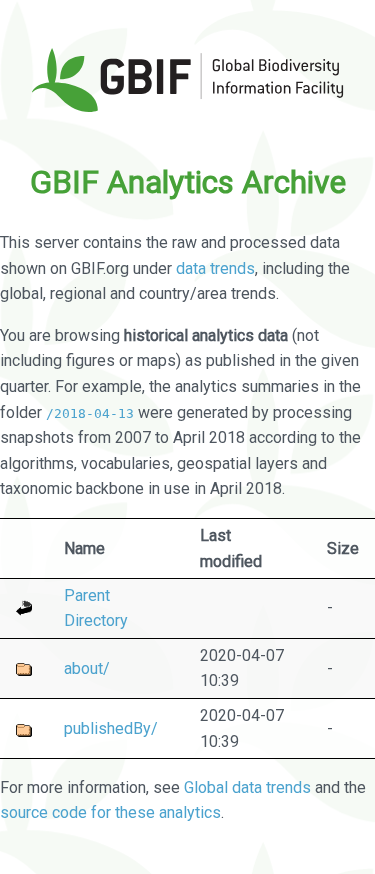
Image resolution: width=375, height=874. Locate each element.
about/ (87, 668)
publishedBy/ (111, 728)
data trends (215, 268)
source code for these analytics (110, 812)
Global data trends (247, 787)
